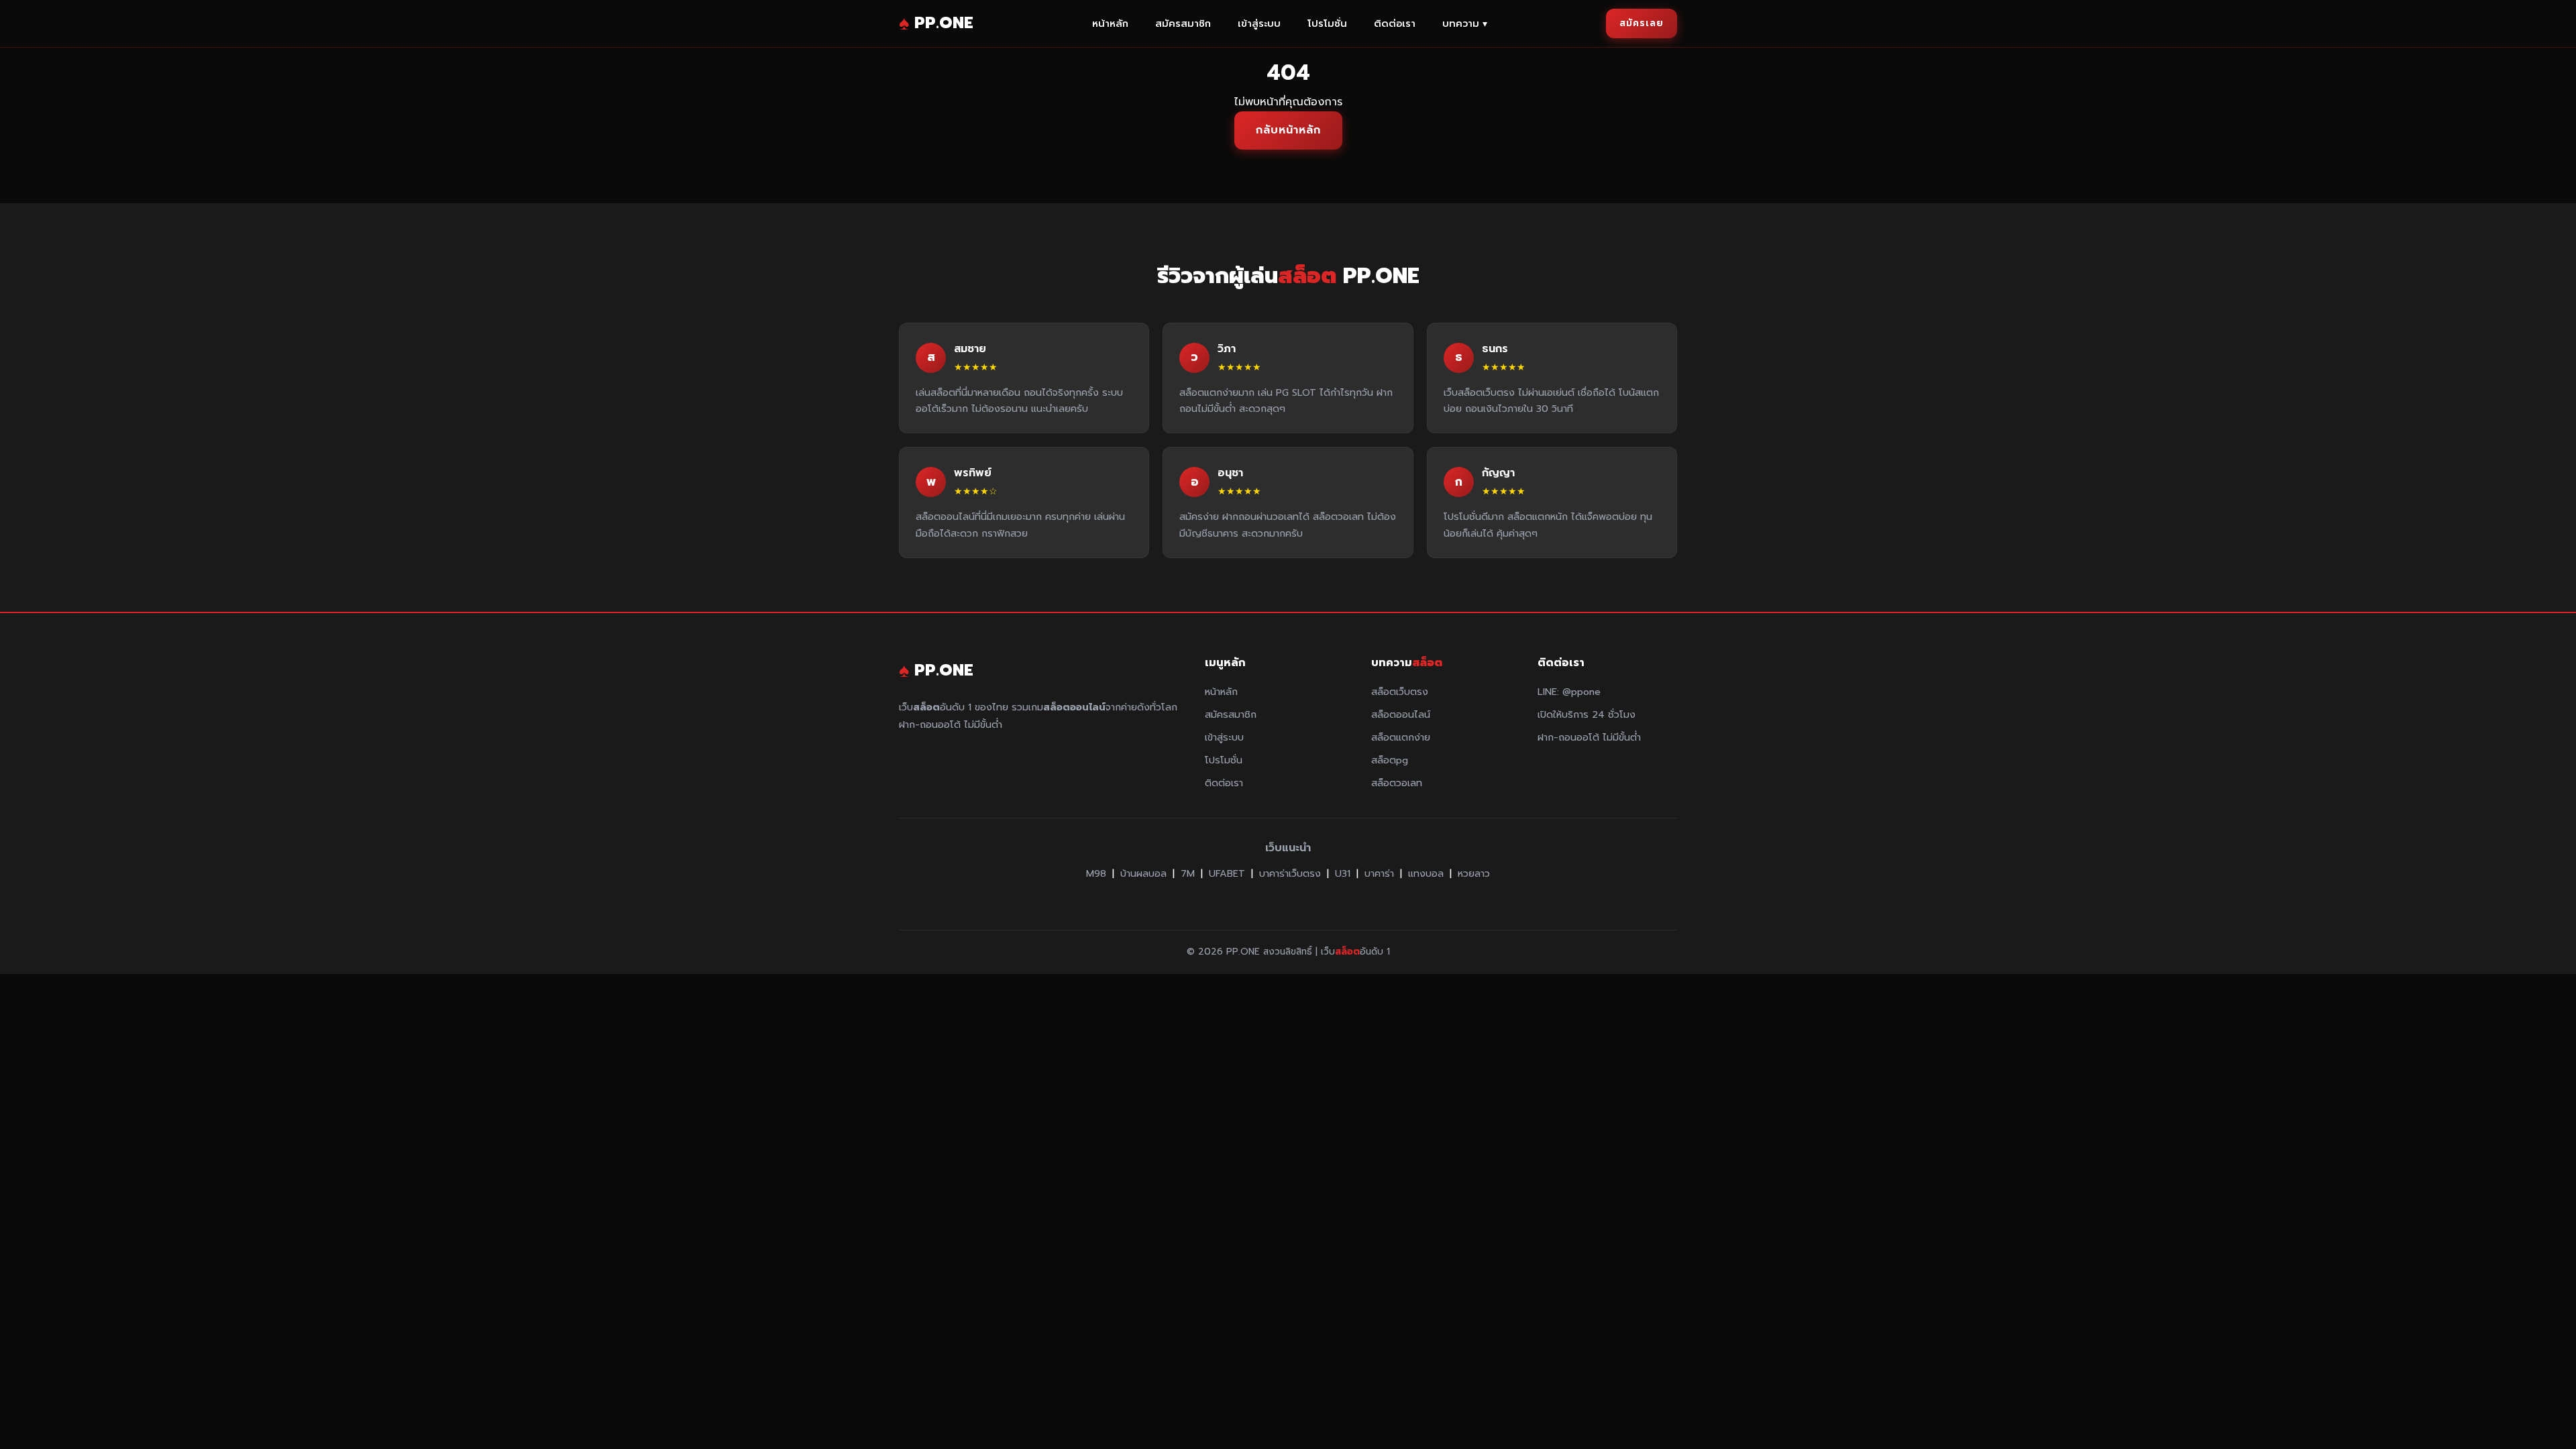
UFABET (1227, 873)
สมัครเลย (1642, 23)
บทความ (1465, 23)
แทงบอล (1426, 873)
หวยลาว (1474, 873)
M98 (1096, 873)
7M (1188, 873)
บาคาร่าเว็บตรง (1290, 873)
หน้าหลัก (1110, 23)
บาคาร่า (1379, 873)
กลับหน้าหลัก (1288, 130)
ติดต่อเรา (1395, 23)
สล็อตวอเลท (1397, 783)
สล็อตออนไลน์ (1401, 714)
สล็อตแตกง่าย (1401, 737)
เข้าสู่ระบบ (1259, 23)
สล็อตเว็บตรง (1400, 692)
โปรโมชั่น (1327, 23)
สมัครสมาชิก (1183, 23)
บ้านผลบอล (1143, 873)
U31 (1343, 873)
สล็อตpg (1390, 760)
